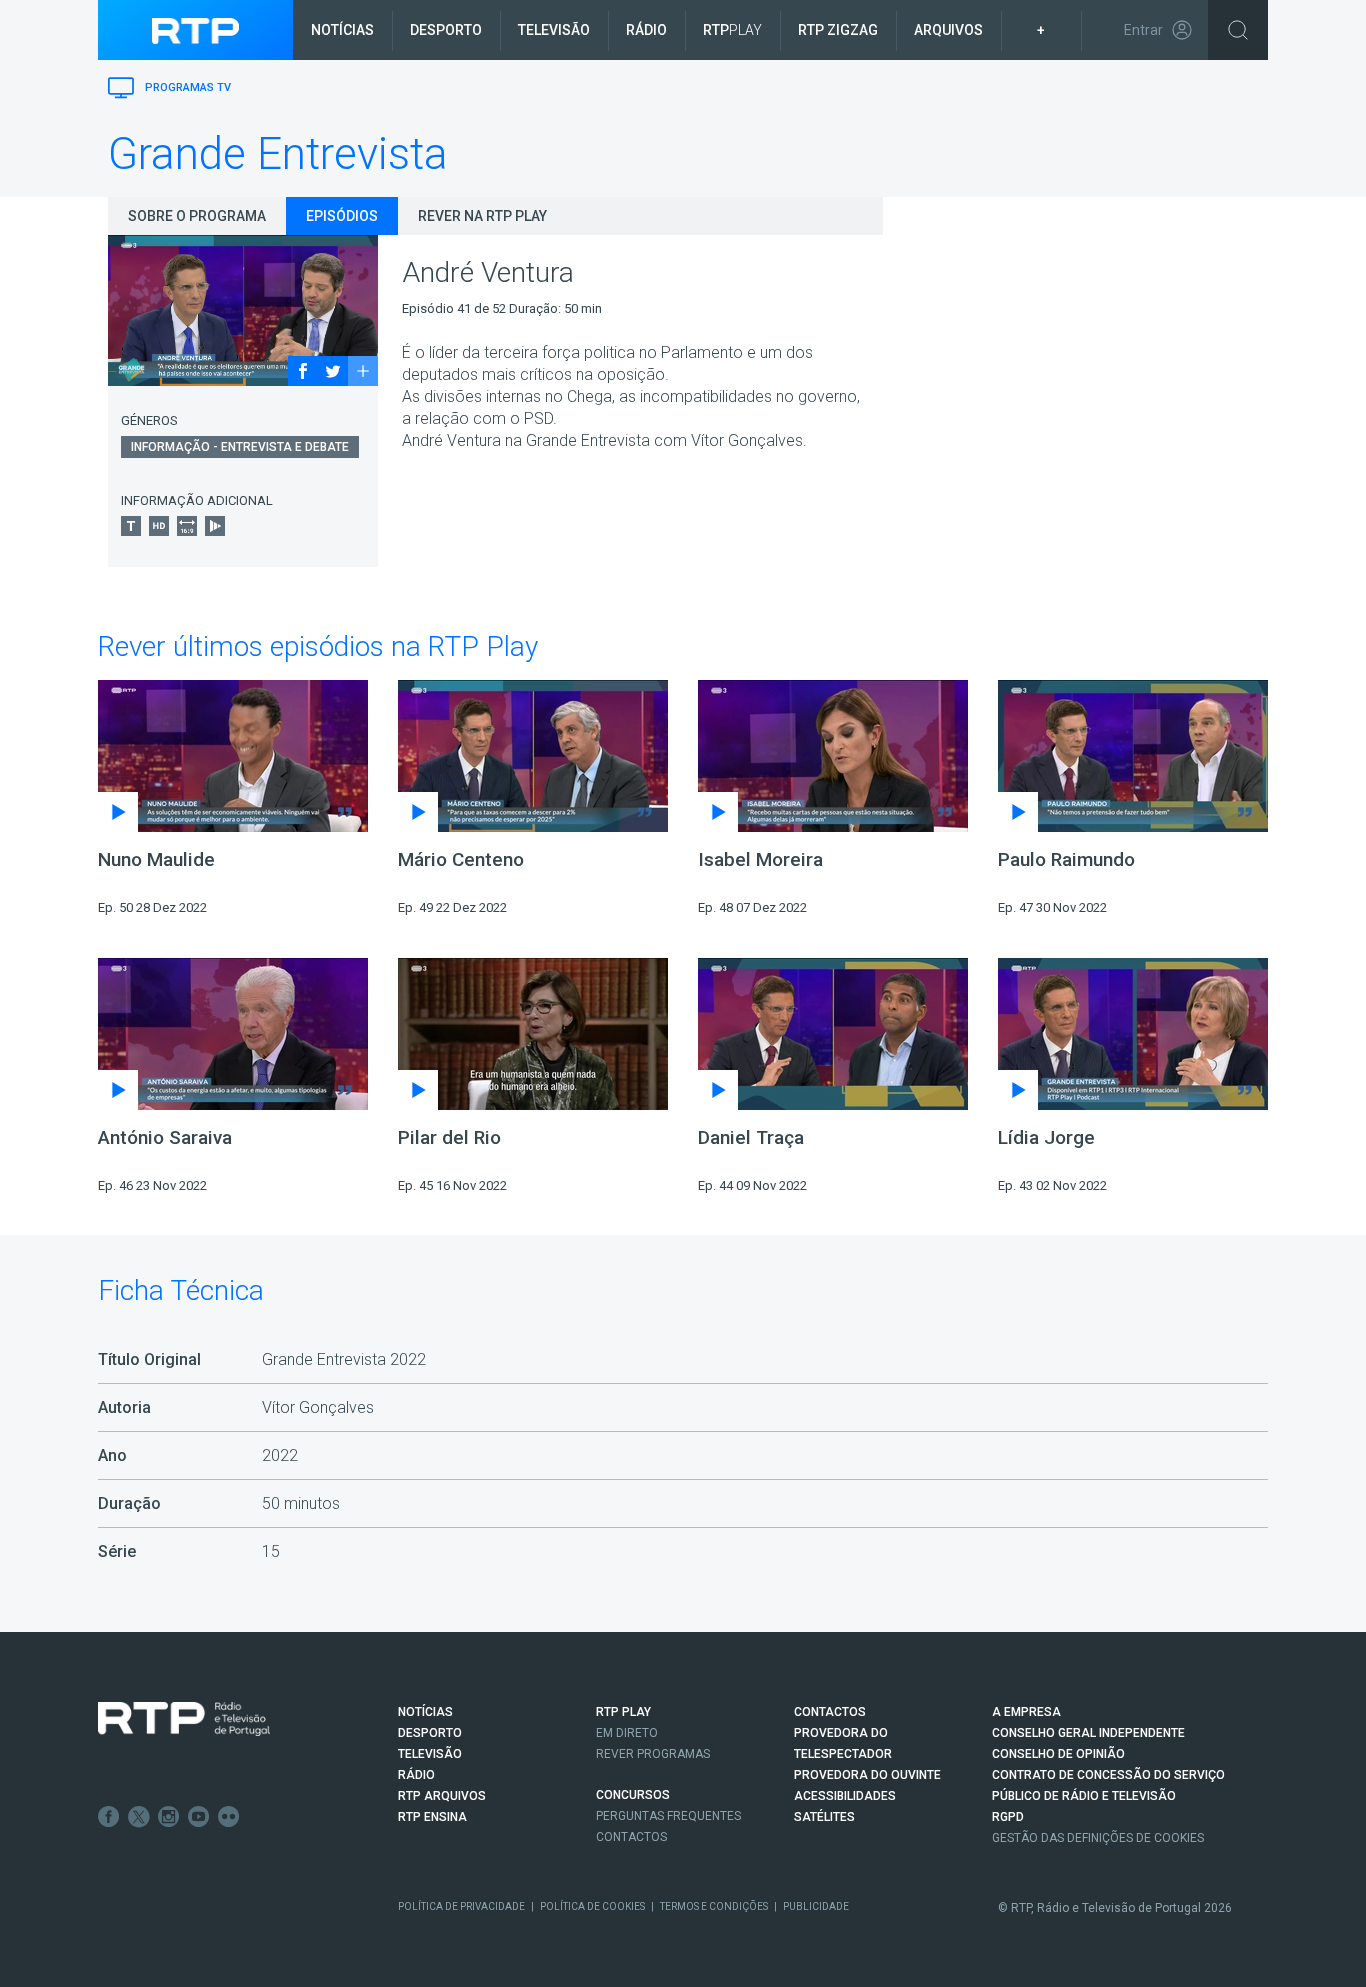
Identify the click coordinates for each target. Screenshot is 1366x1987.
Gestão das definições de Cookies (1098, 1838)
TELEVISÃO (430, 1754)
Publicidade (816, 1906)
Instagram (169, 1817)
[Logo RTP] (184, 1719)
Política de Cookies (592, 1906)
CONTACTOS (830, 1712)
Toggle (1238, 30)
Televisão (554, 30)
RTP (732, 30)
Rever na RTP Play (482, 216)
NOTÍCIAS (425, 1712)
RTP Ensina (432, 1817)
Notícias (342, 30)
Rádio (646, 30)
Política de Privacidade (461, 1906)
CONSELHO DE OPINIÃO (1058, 1754)
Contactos (631, 1837)
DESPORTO (430, 1733)
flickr (229, 1817)
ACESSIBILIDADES (845, 1796)
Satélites (824, 1817)
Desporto (446, 30)
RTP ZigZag (838, 30)
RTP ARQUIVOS (442, 1796)
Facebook (109, 1817)
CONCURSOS (633, 1795)
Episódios (342, 216)
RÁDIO (416, 1775)
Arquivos (948, 30)
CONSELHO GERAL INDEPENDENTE (1088, 1733)
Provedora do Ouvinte (867, 1775)
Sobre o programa (197, 216)
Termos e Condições (714, 1906)
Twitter (139, 1817)
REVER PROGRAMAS (653, 1754)
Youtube (199, 1817)
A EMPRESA (1026, 1712)
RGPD (1008, 1817)
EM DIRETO (627, 1733)
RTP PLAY (623, 1712)
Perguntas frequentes (668, 1816)
